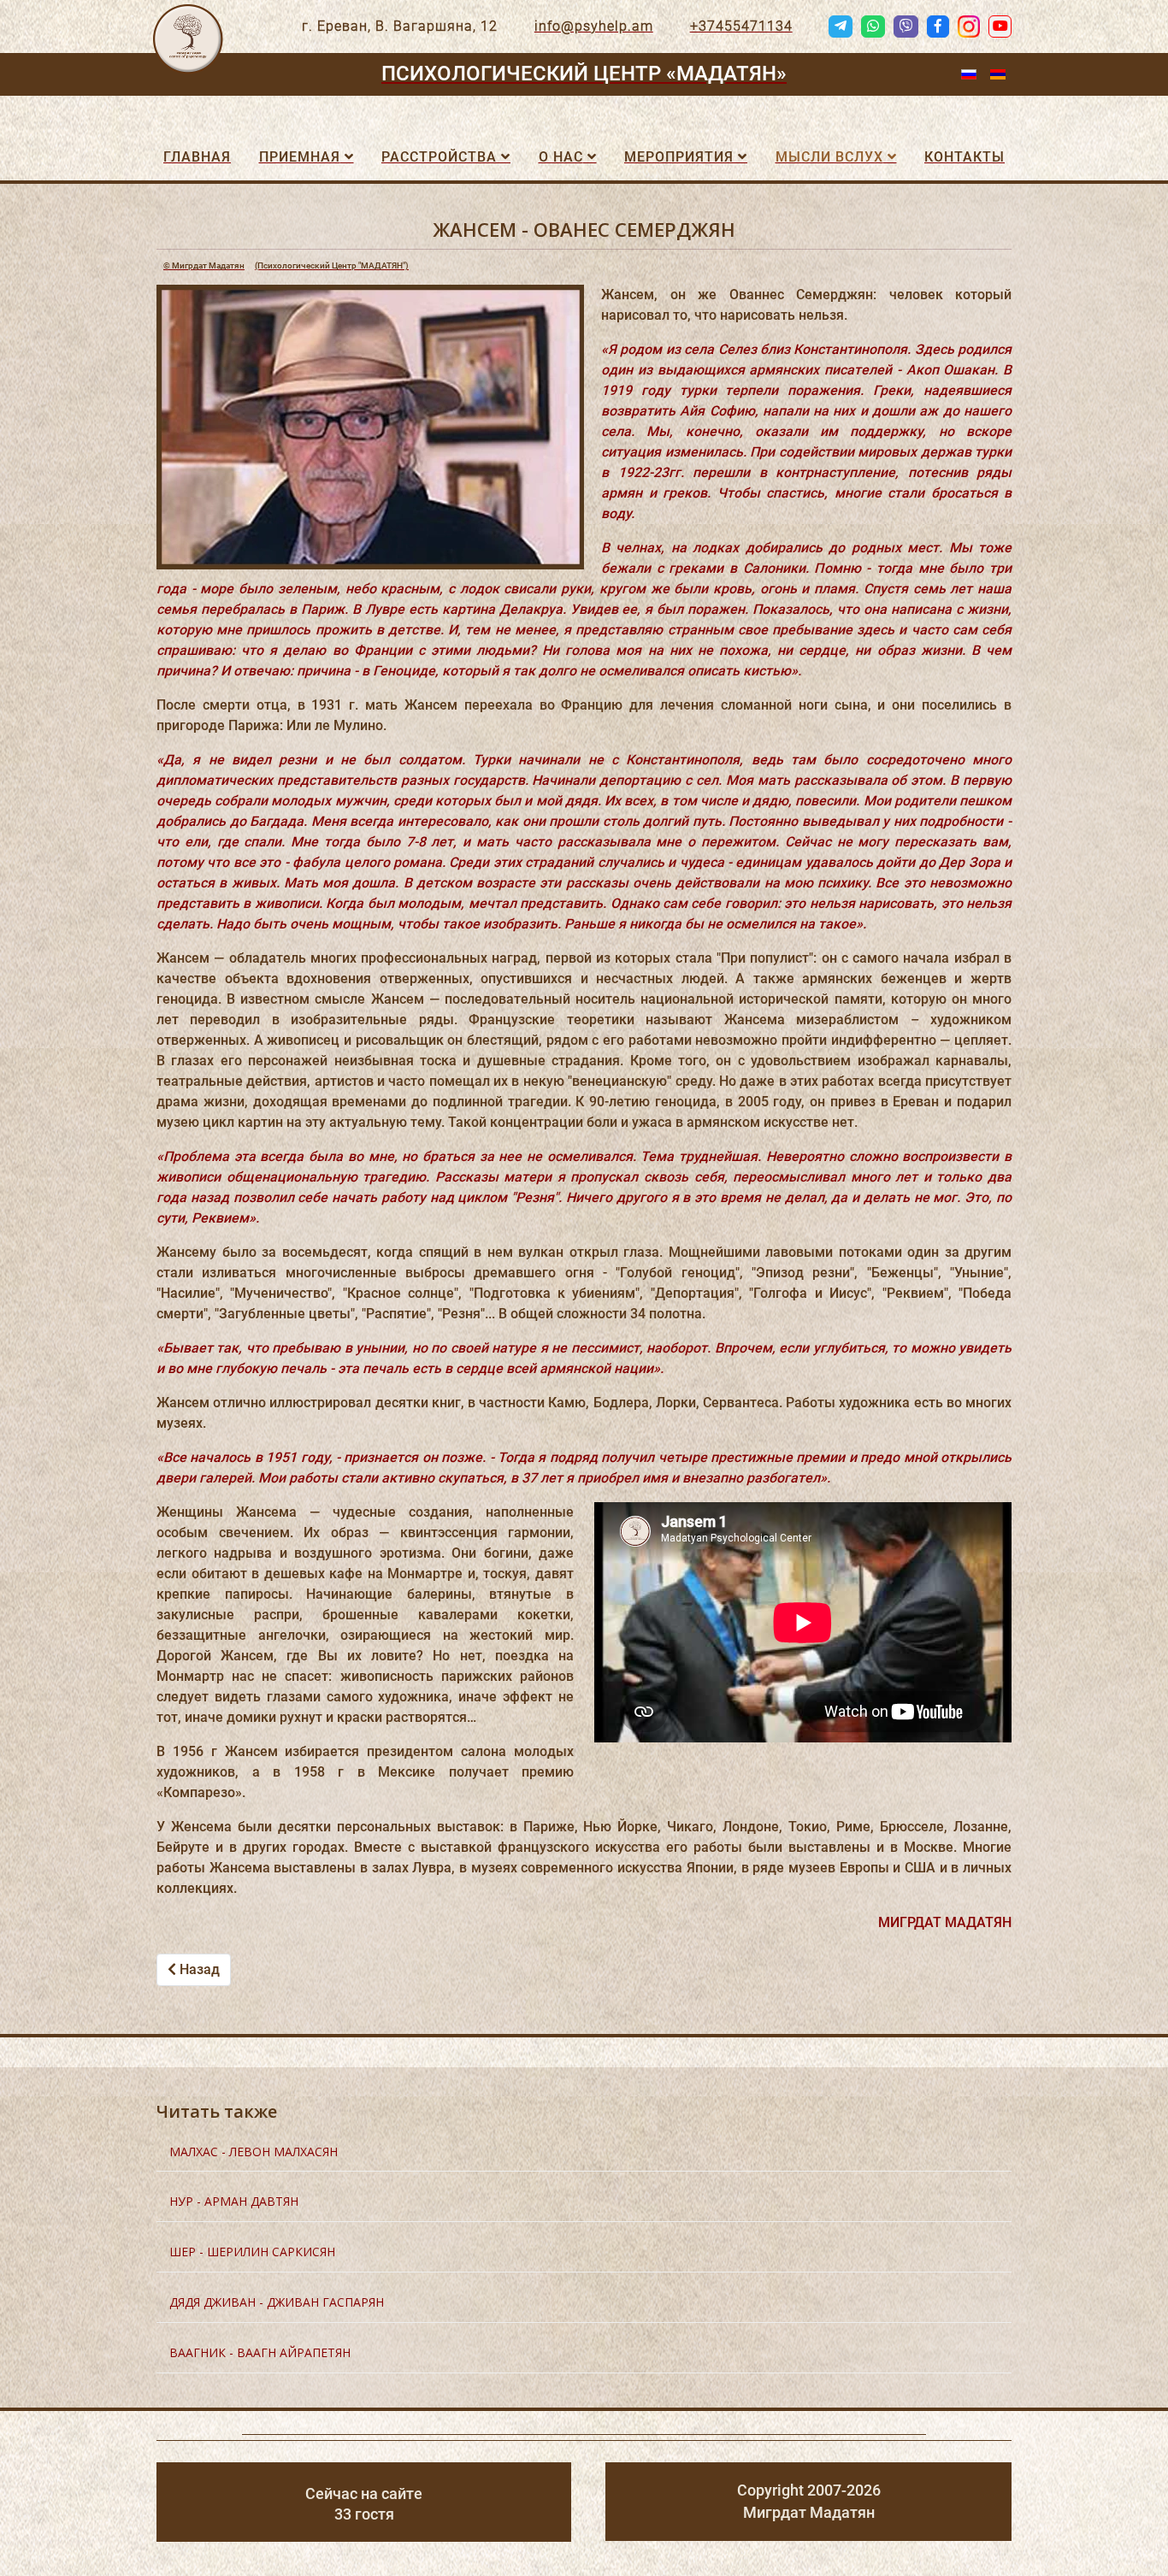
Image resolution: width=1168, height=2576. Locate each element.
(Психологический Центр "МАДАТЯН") (286, 265)
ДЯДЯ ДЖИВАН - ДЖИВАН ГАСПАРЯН (277, 2302)
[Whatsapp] (873, 27)
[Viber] (905, 27)
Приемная (300, 157)
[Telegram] (841, 27)
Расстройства (439, 157)
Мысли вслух (829, 157)
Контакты (964, 157)
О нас (561, 157)
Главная (197, 157)
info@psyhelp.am (594, 26)
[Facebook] (938, 27)
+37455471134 (741, 26)
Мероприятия (679, 157)
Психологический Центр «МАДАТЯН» (584, 74)
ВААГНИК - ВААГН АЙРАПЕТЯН (260, 2352)
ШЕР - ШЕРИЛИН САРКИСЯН (252, 2252)
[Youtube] (1000, 27)
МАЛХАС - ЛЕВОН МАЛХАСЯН (254, 2152)
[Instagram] (969, 27)
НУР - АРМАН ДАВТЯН (234, 2201)
